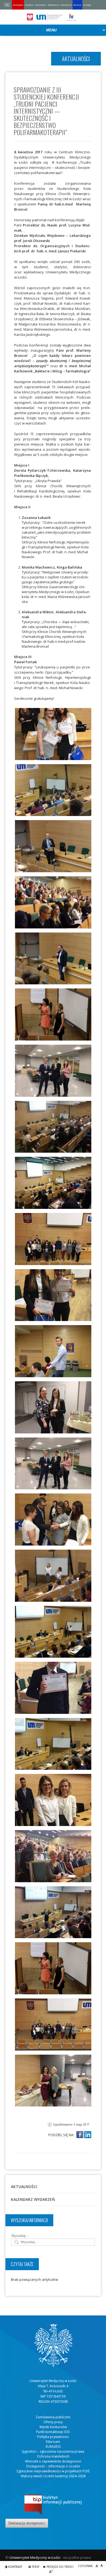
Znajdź (87, 5)
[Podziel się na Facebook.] (80, 2135)
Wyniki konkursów (53, 2427)
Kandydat (18, 5)
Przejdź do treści (60, 2567)
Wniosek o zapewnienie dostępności (53, 2461)
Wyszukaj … (20, 2236)
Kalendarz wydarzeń (33, 2199)
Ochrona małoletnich (53, 2456)
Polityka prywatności (53, 2437)
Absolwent (41, 5)
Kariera (77, 5)
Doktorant (53, 5)
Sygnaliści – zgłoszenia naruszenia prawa (53, 2451)
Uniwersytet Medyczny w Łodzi (35, 2557)
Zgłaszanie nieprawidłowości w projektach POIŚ (53, 2471)
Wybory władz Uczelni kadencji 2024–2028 (53, 2476)
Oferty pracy (53, 2422)
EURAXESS (53, 2447)
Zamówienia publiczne (53, 2417)
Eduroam (53, 2442)
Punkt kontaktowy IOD (53, 2432)
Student (29, 5)
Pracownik (66, 5)
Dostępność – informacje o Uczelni (53, 2466)
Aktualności (24, 2187)
